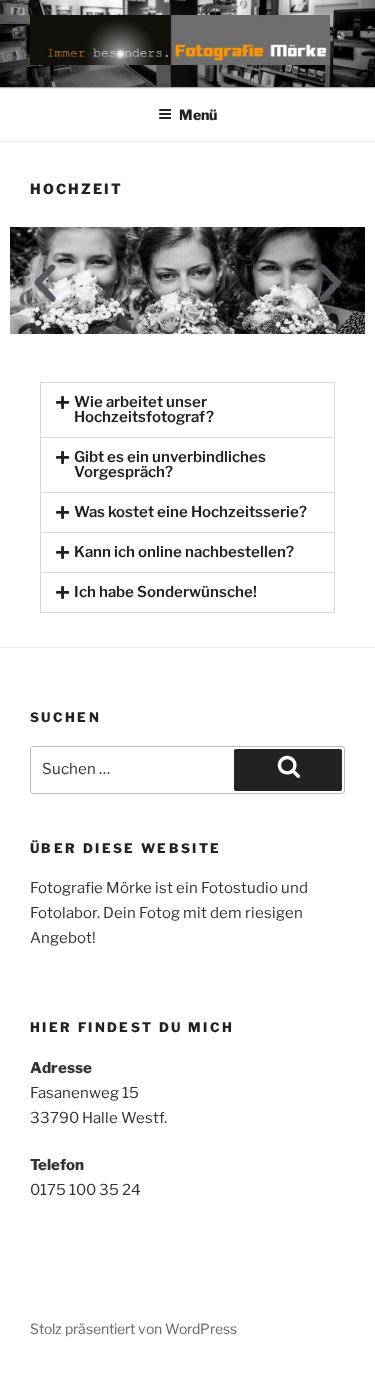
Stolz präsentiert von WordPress (133, 1328)
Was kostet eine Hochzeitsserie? (190, 512)
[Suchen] (288, 770)
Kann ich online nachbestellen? (184, 552)
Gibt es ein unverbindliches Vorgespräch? (170, 464)
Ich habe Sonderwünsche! (165, 592)
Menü (198, 114)
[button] (45, 284)
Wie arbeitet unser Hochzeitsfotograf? (144, 409)
